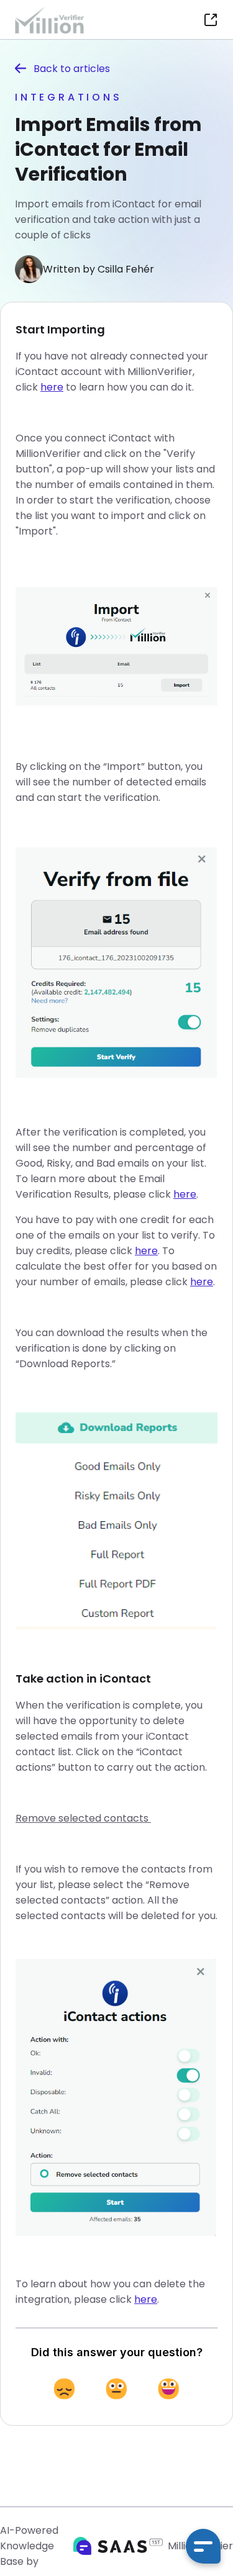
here (52, 387)
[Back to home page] (54, 20)
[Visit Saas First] (118, 2546)
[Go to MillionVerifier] (211, 20)
